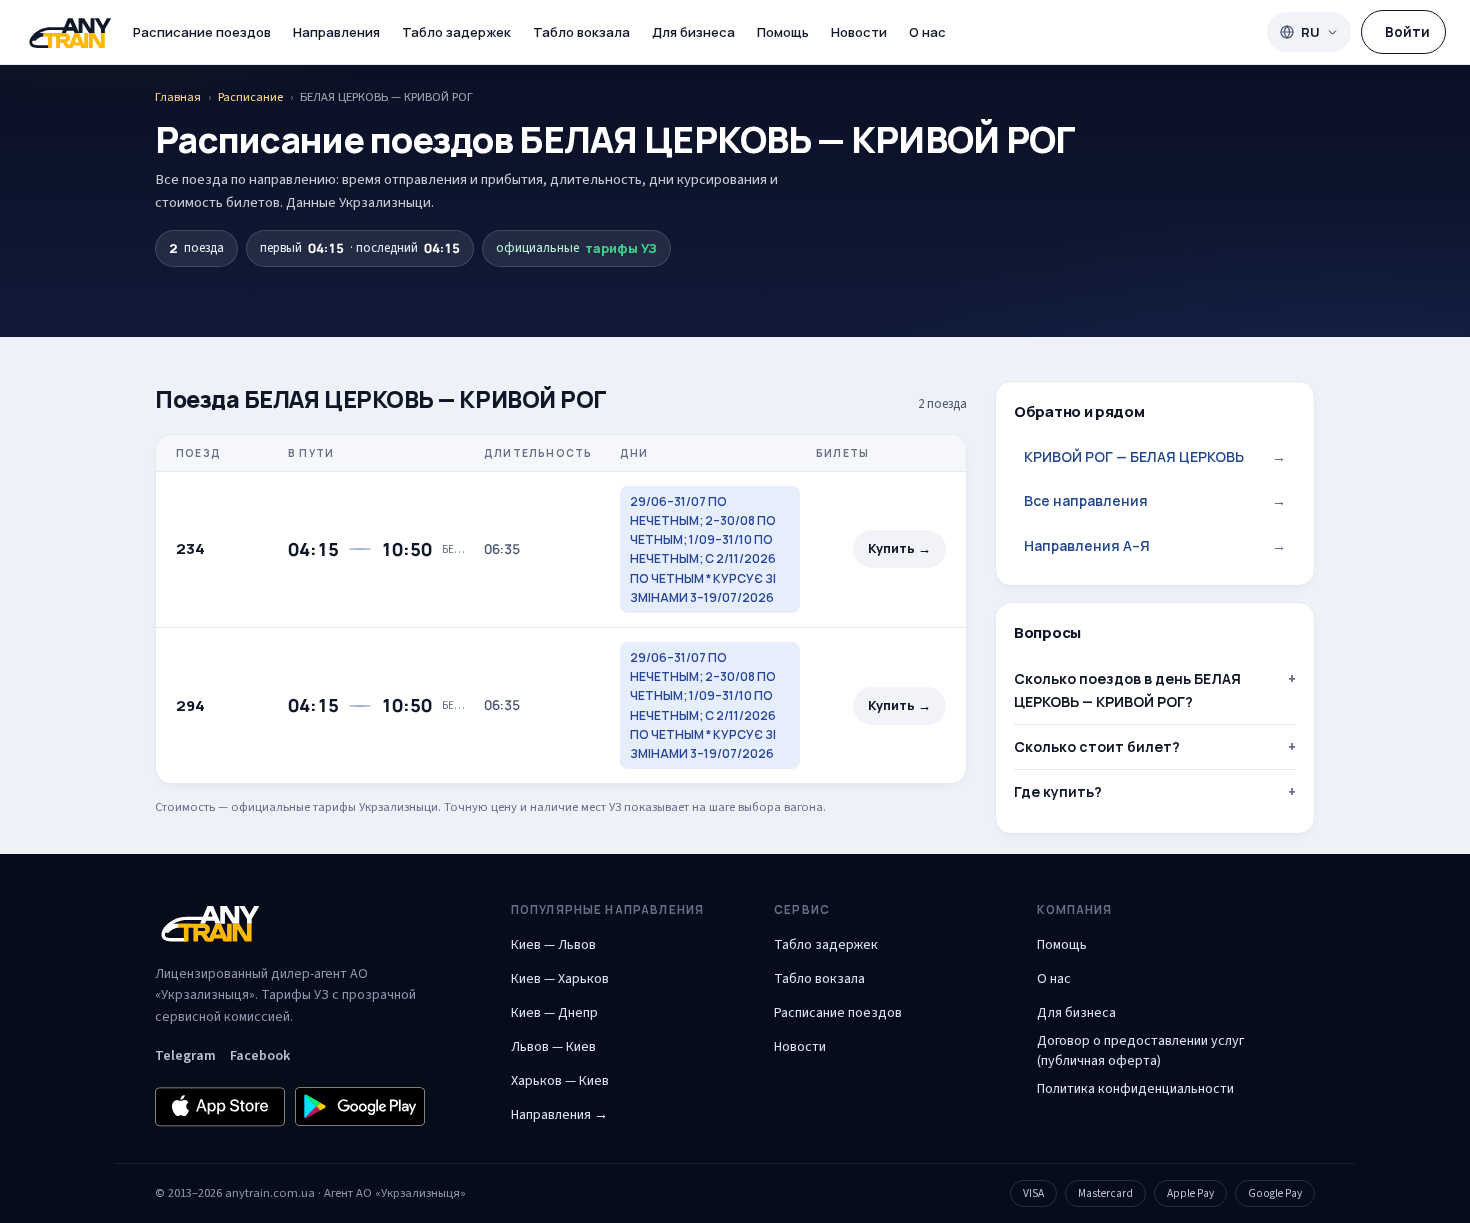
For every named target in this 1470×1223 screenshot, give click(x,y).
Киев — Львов (553, 945)
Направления (336, 32)
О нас (927, 32)
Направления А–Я (1155, 545)
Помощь (783, 32)
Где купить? (1058, 791)
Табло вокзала (581, 32)
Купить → (899, 548)
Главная (178, 97)
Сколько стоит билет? (1097, 746)
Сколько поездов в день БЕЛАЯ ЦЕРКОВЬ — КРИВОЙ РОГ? (1127, 689)
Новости (859, 32)
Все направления (1155, 500)
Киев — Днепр (554, 1013)
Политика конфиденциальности (1135, 1089)
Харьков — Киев (560, 1081)
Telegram (185, 1056)
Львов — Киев (553, 1047)
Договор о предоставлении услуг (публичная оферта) (1140, 1051)
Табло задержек (456, 32)
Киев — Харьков (560, 979)
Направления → (559, 1115)
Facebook (260, 1056)
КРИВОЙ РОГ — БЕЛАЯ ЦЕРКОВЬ (1155, 456)
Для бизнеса (693, 32)
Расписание (250, 97)
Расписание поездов (202, 32)
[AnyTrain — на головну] (70, 32)
